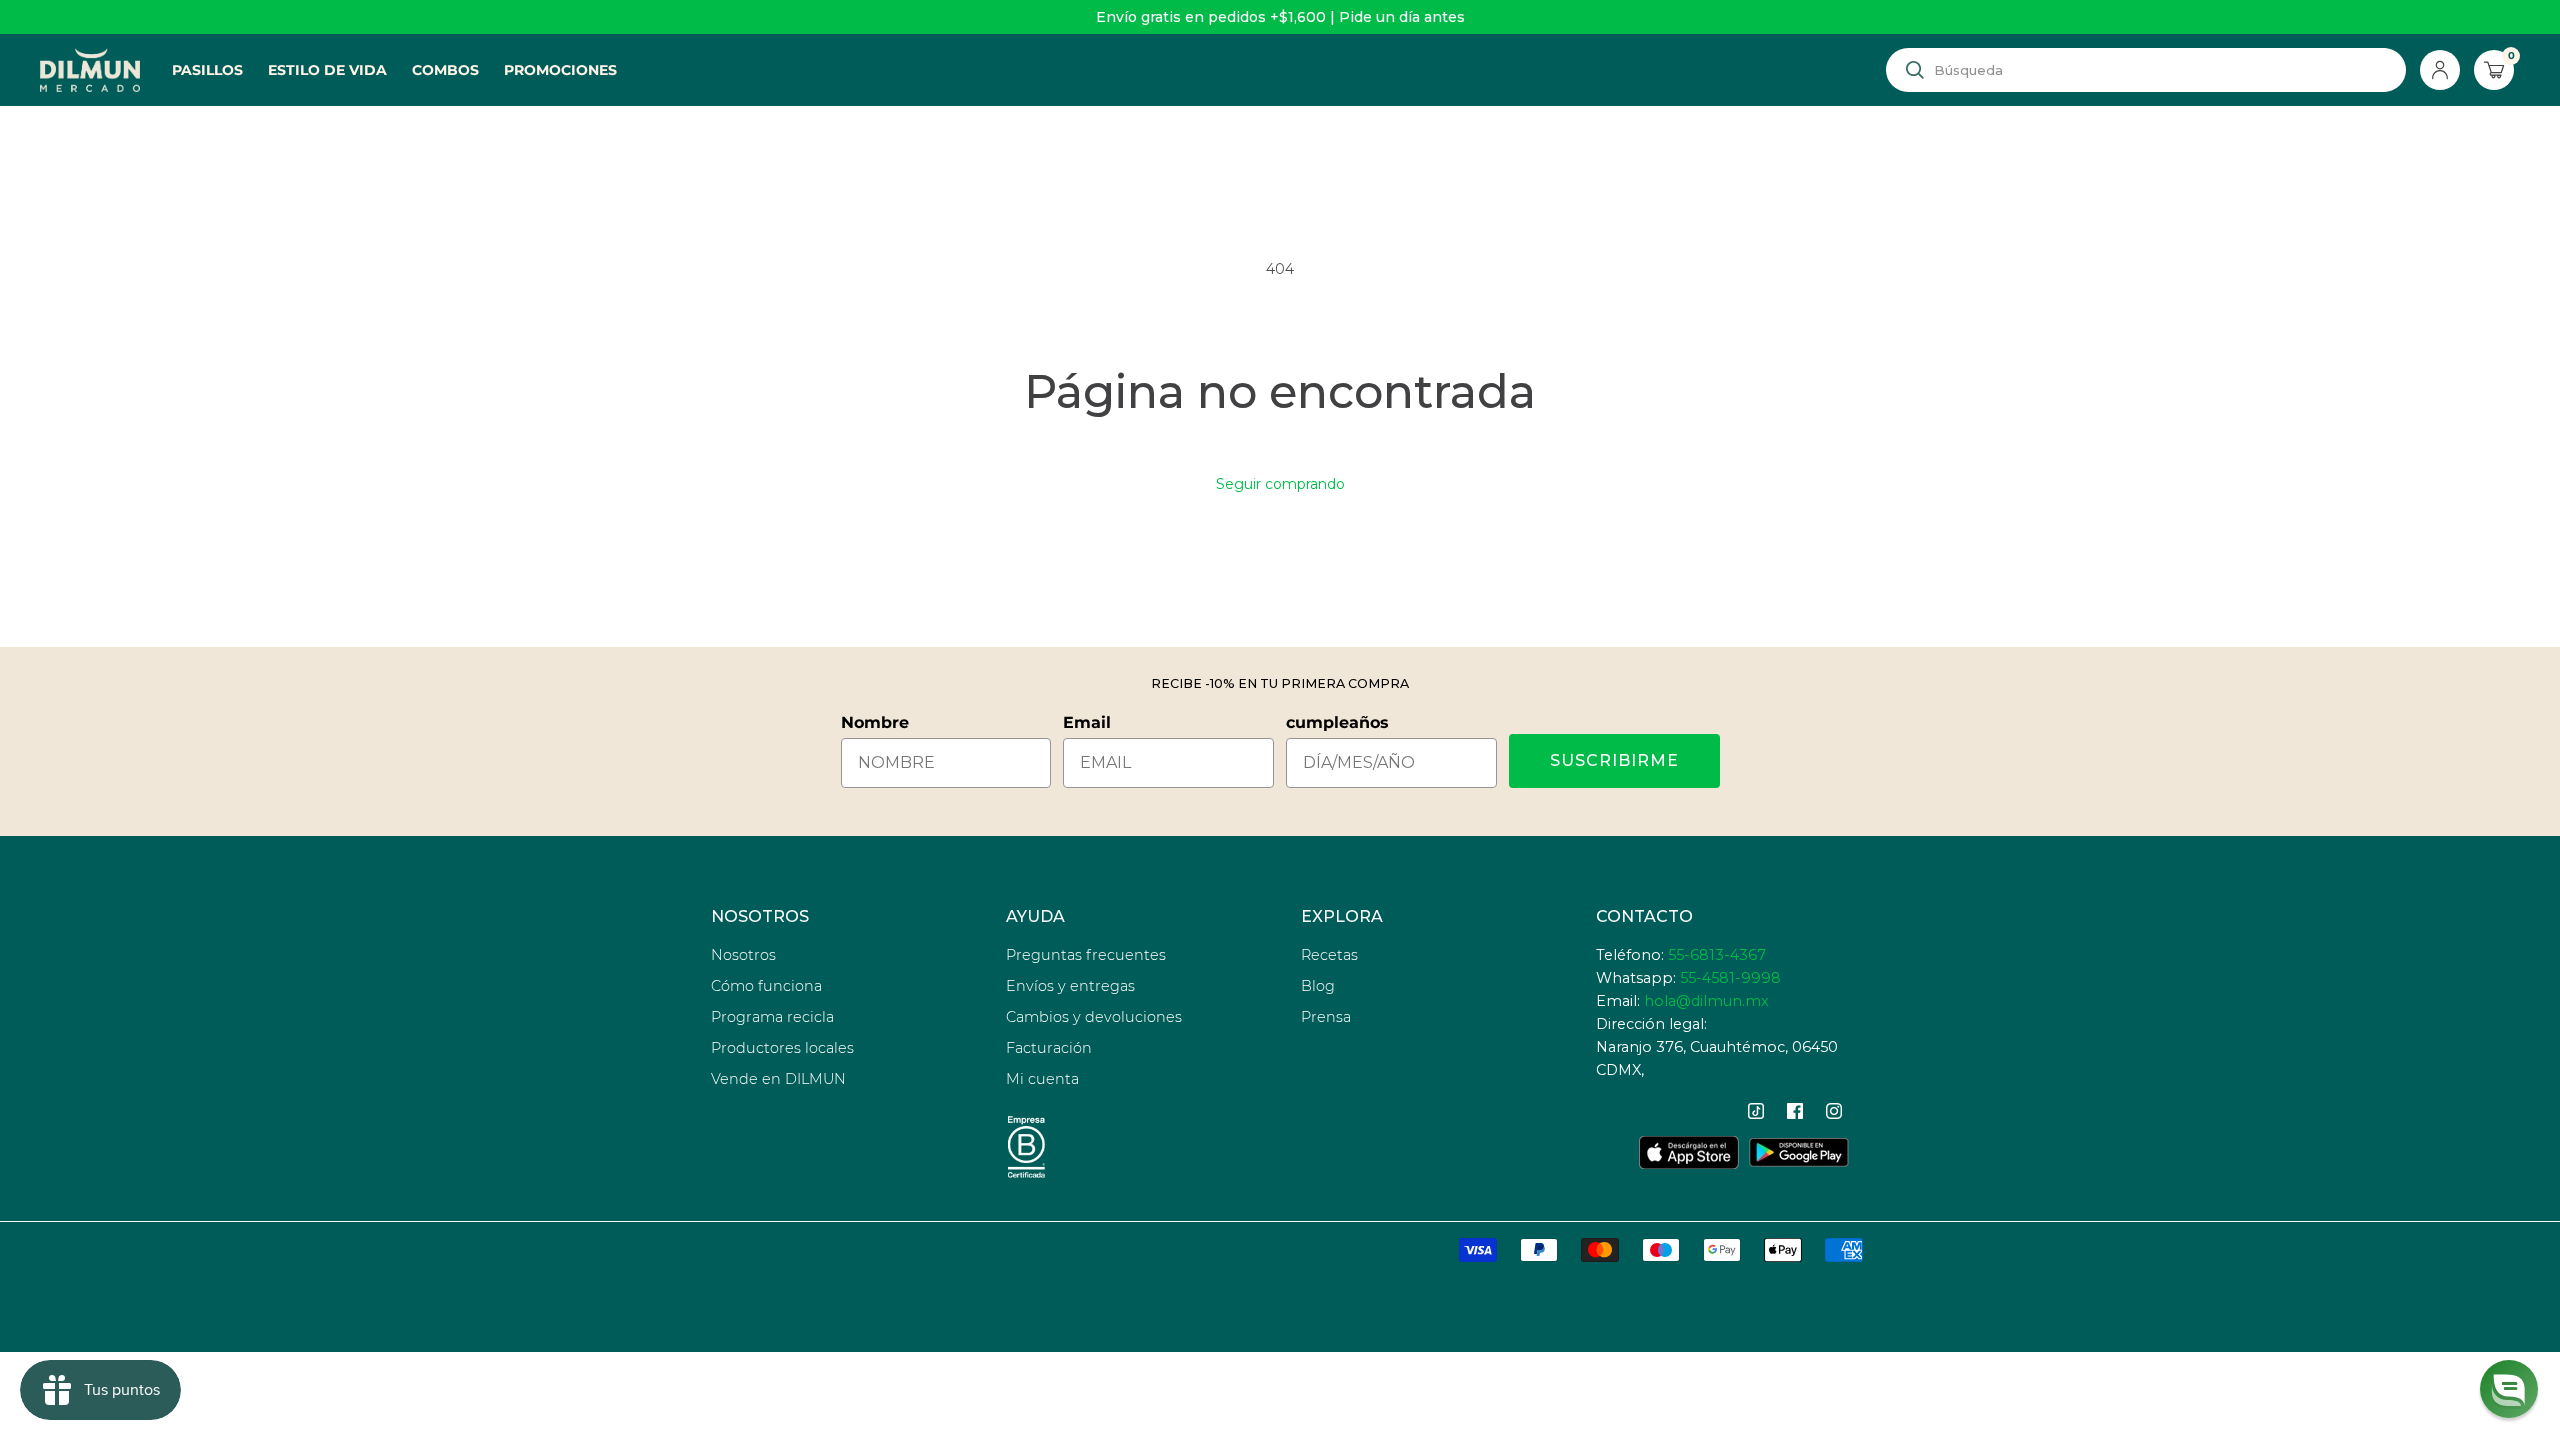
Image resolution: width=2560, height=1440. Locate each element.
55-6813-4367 (1717, 955)
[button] (2509, 1389)
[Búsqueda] (1915, 70)
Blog (1318, 986)
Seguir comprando (1280, 484)
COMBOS (445, 70)
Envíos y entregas (1070, 986)
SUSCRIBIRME (1614, 760)
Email (1087, 722)
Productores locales (782, 1048)
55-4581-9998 (1730, 978)
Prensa (1326, 1017)
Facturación (1049, 1048)
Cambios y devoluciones (1094, 1017)
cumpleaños (1337, 722)
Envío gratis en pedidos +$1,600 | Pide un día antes (1280, 17)
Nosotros (743, 955)
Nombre (875, 722)
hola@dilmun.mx (1706, 1001)
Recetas (1329, 955)
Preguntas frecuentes (1086, 955)
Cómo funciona (766, 986)
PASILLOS (207, 70)
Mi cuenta (1042, 1079)
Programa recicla (772, 1017)
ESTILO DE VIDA (327, 70)
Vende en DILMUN (778, 1079)
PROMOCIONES (560, 70)
